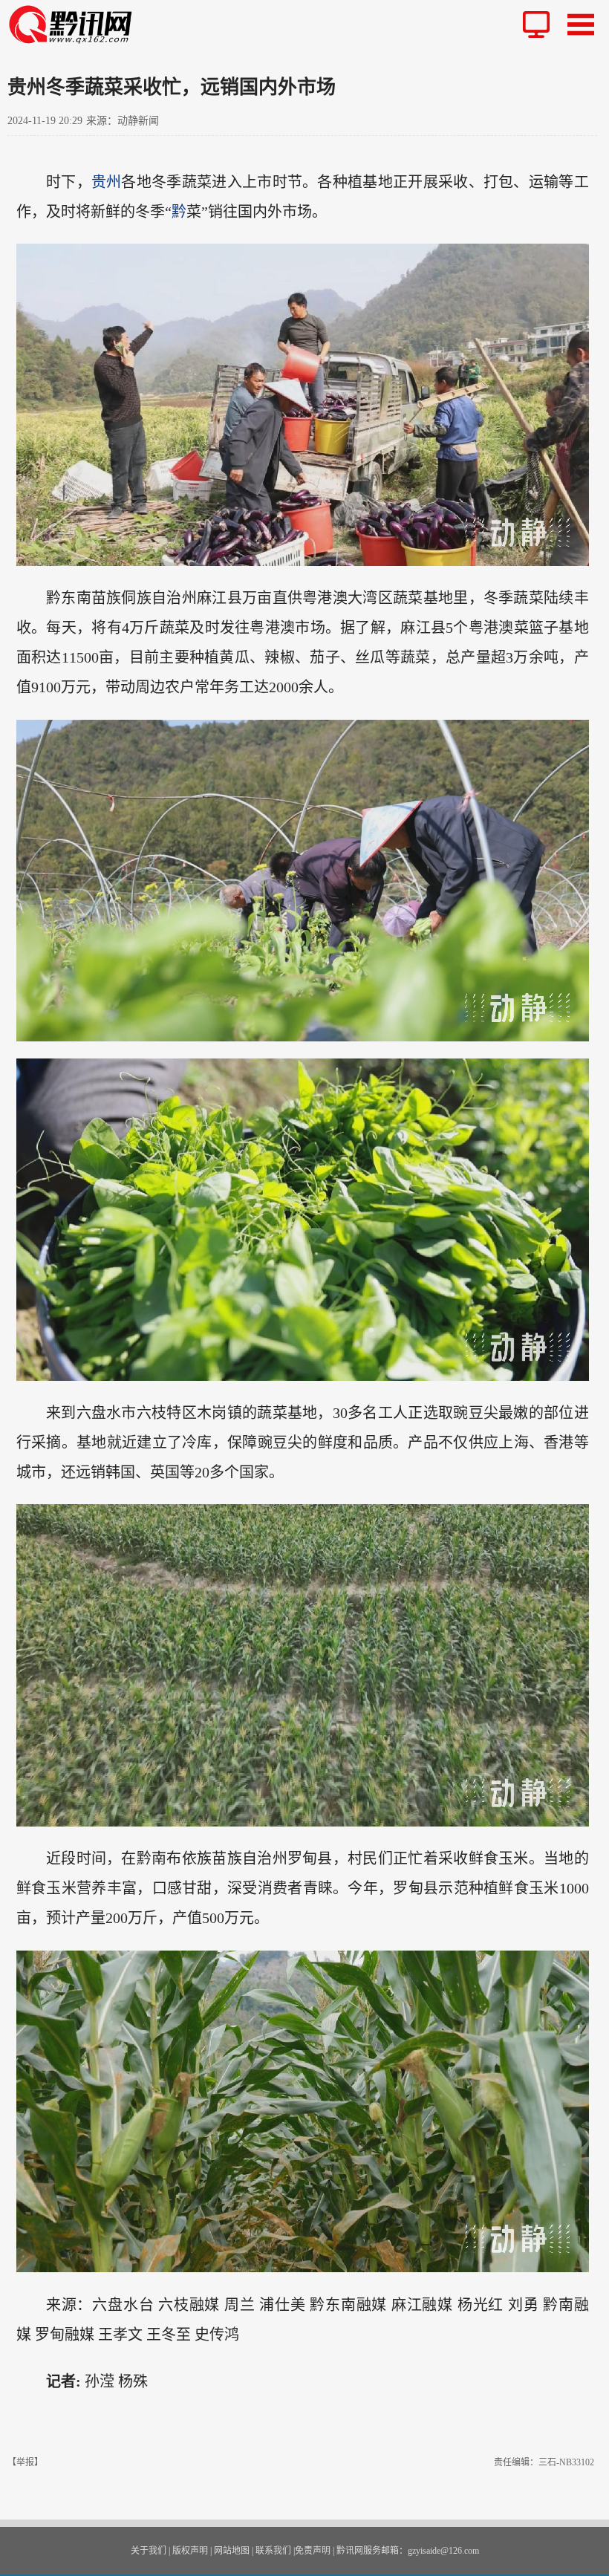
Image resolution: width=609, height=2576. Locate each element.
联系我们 (273, 2551)
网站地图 (232, 2551)
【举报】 (25, 2462)
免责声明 (313, 2551)
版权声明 (190, 2551)
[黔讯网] (76, 24)
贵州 (107, 182)
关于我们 (149, 2551)
